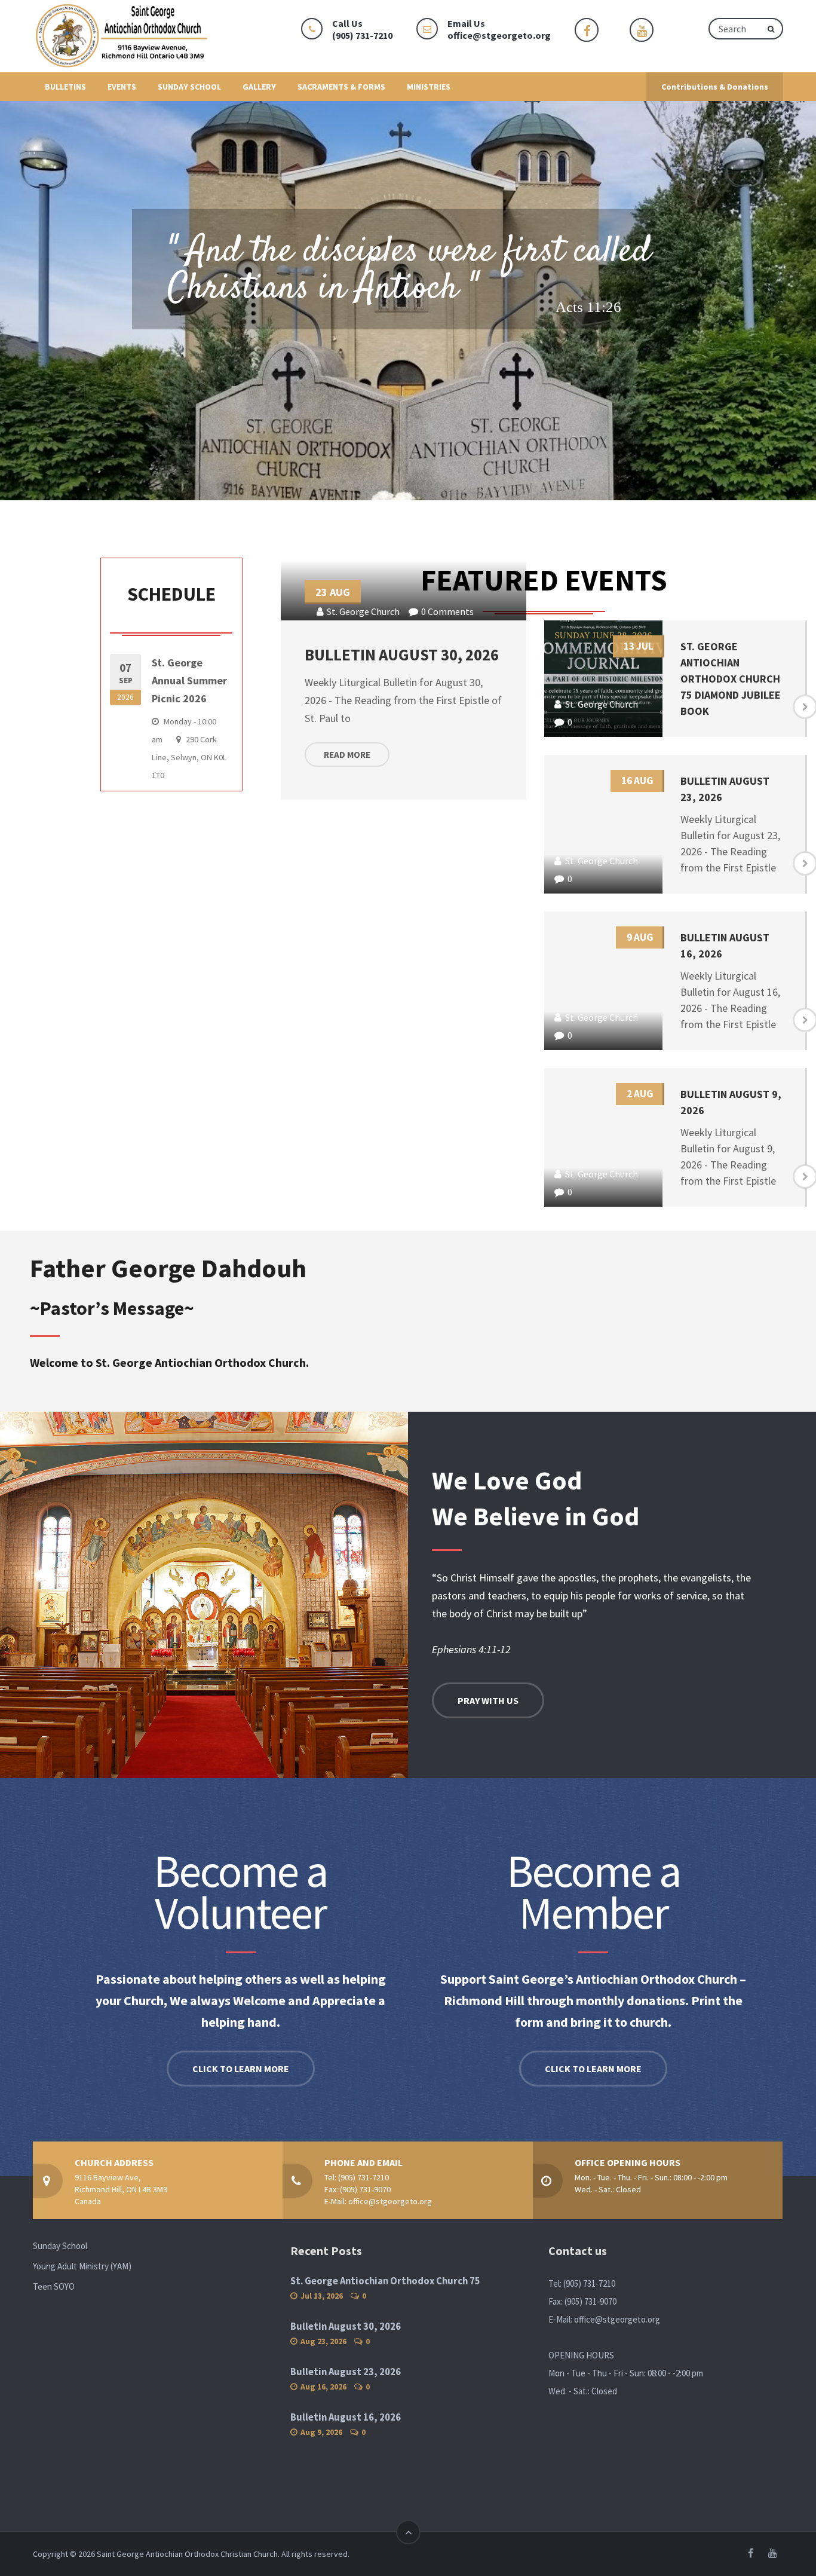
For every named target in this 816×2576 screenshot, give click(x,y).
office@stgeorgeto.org (499, 35)
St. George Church (363, 611)
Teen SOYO (54, 2286)
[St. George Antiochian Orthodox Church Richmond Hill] (122, 36)
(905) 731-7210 (363, 2177)
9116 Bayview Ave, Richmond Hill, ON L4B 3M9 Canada (121, 2189)
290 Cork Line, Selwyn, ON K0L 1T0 (189, 757)
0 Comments (447, 611)
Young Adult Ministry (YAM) (82, 2266)
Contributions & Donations (715, 87)
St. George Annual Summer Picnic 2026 (189, 680)
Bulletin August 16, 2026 (346, 2417)
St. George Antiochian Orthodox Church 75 (385, 2281)
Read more (347, 755)
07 (125, 681)
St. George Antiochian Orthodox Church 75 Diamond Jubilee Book (731, 679)
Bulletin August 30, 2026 (402, 654)
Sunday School (60, 2246)
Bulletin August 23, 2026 (346, 2372)
